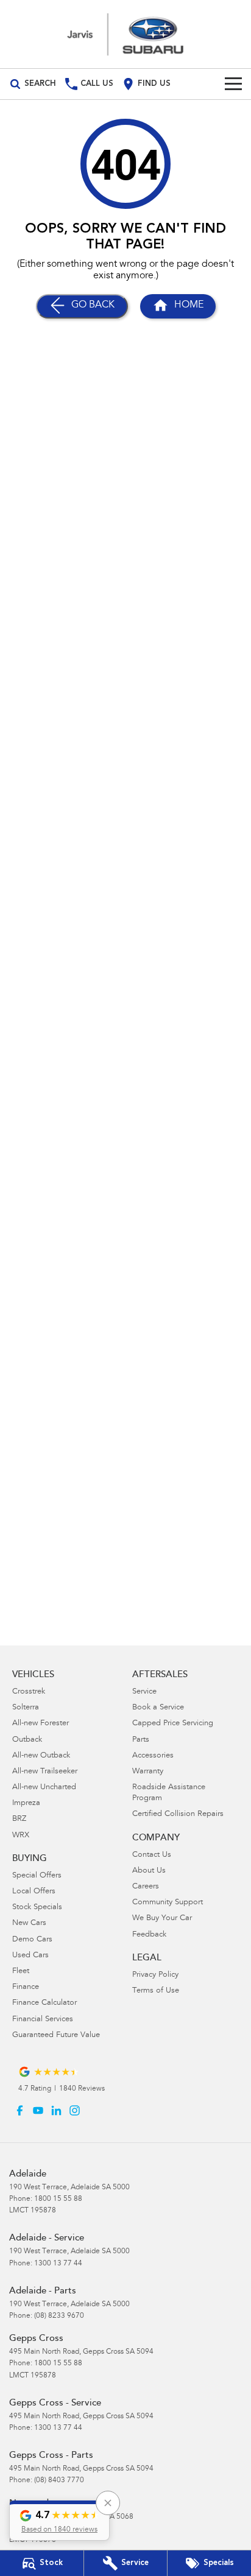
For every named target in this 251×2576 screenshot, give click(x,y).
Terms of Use (156, 1991)
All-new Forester (41, 1724)
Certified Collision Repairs (178, 1814)
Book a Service (158, 1708)
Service (144, 1692)
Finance (26, 1987)
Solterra (26, 1708)
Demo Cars (32, 1940)
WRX (21, 1836)
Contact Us (152, 1855)
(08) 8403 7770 (59, 2480)
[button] (59, 2521)
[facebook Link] (20, 2110)
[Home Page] (125, 34)
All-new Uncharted (44, 1788)
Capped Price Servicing (173, 1724)
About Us (149, 1871)
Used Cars (30, 1956)
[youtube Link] (38, 2110)
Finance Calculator (44, 2003)
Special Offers (37, 1876)
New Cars (29, 1923)
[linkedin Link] (56, 2110)
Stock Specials (37, 1908)
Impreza (26, 1804)
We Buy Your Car (162, 1919)
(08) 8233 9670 (59, 2316)
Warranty (148, 1772)
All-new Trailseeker (45, 1772)
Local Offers (34, 1892)
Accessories (153, 1756)
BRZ (19, 1819)
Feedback (149, 1935)
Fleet (21, 1972)
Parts (141, 1740)
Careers (146, 1887)
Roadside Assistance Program (169, 1793)
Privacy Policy (155, 1975)
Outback (27, 1740)
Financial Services (43, 2020)
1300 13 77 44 (58, 2264)
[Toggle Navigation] (233, 84)
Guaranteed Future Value (56, 2036)
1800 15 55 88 (58, 2199)
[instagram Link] (75, 2110)
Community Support (168, 1903)
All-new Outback (41, 1756)
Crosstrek (29, 1692)
